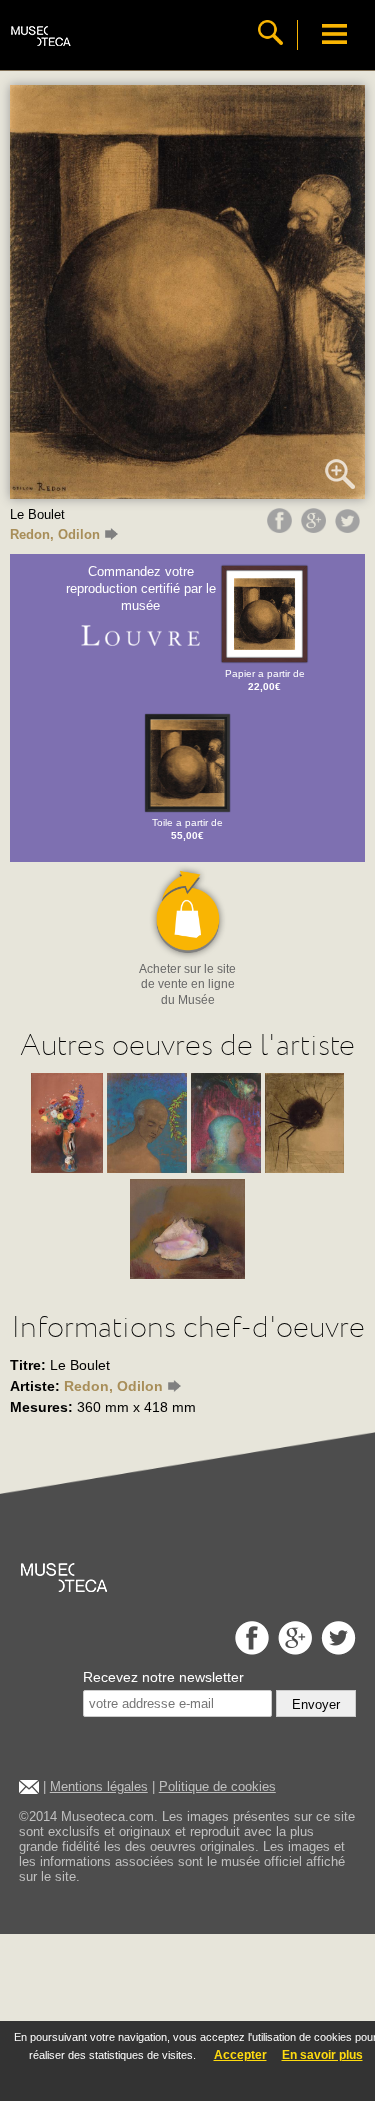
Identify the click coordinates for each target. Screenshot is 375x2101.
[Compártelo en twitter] (350, 528)
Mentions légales (99, 1786)
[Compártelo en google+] (316, 528)
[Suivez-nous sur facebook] (249, 1649)
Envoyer (316, 1704)
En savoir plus (322, 2055)
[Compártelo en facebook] (282, 528)
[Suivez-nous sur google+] (292, 1649)
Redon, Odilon (55, 534)
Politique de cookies (217, 1786)
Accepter (240, 2055)
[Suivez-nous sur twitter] (336, 1649)
